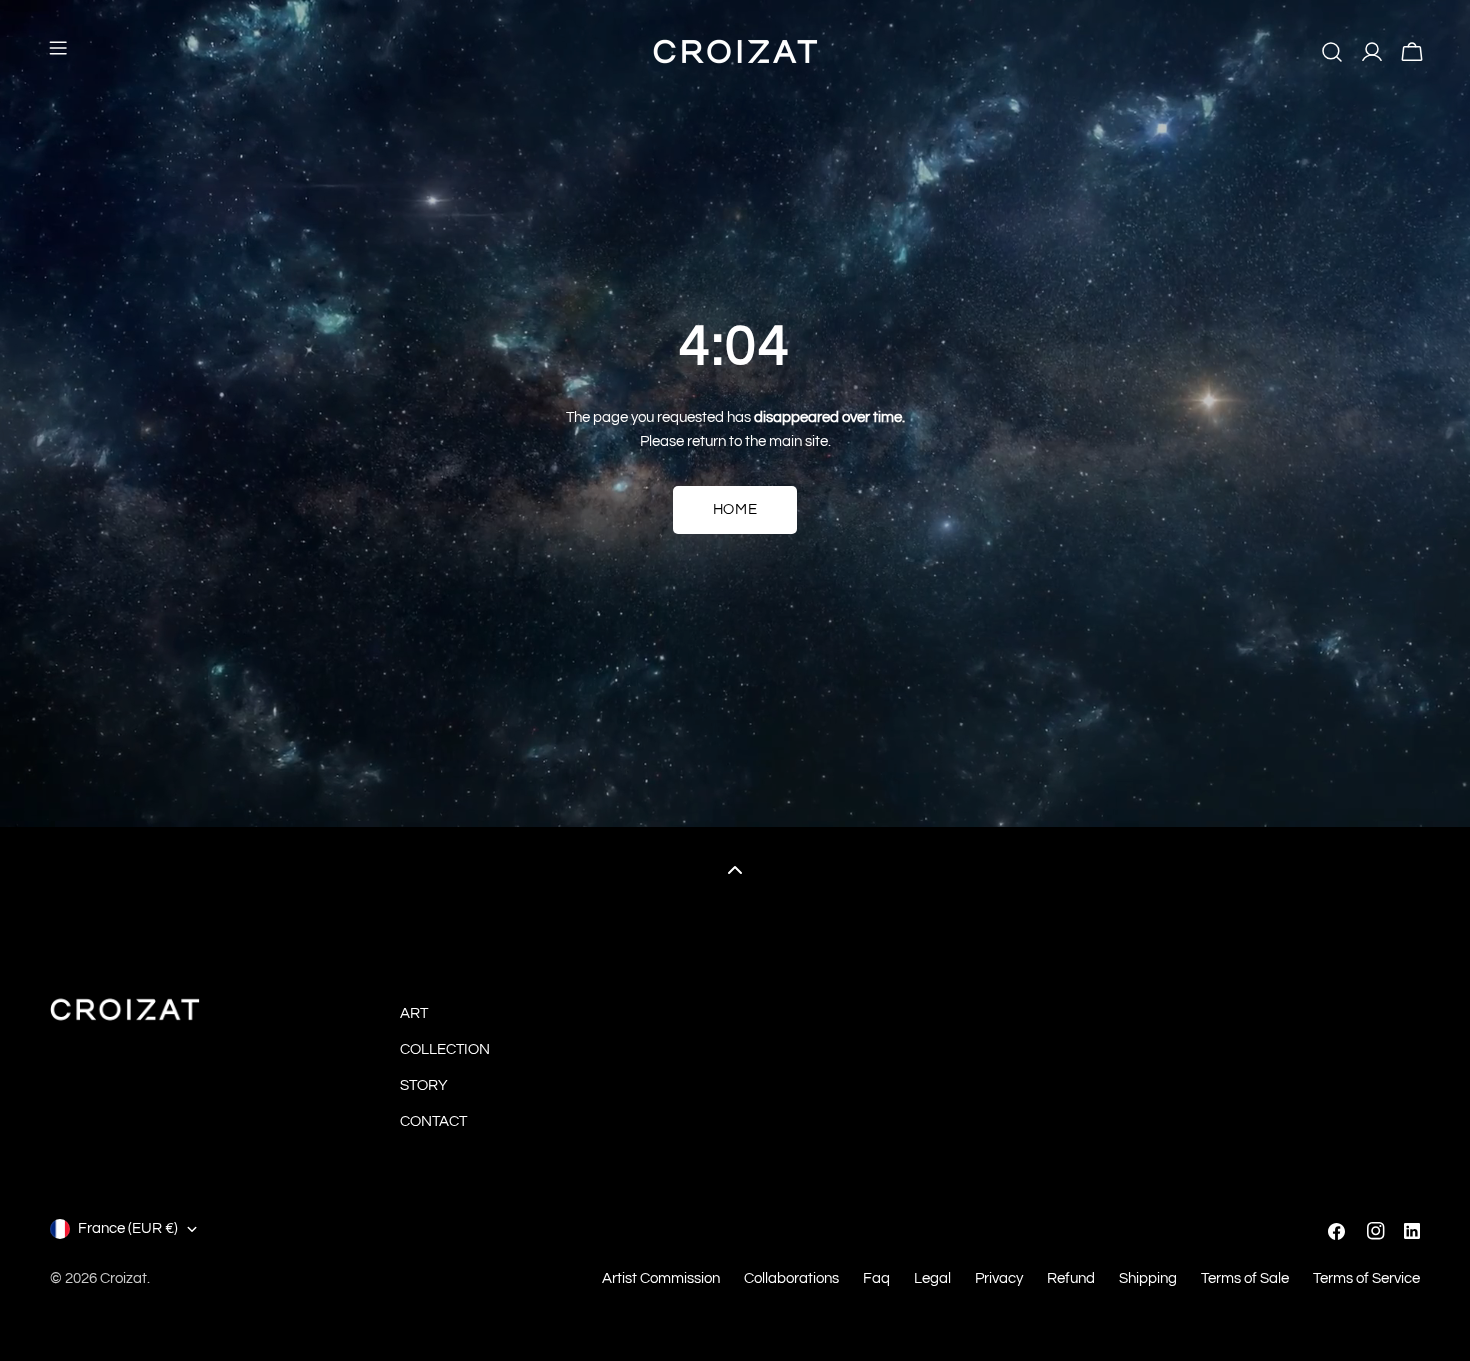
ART (414, 1013)
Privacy (999, 1278)
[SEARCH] (1332, 52)
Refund (1071, 1278)
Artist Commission (661, 1278)
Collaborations (791, 1278)
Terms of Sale (1245, 1278)
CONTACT (433, 1121)
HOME (735, 509)
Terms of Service (1366, 1278)
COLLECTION (445, 1049)
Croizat (123, 1278)
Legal (932, 1278)
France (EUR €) (128, 1228)
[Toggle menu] (58, 52)
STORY (424, 1085)
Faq (876, 1278)
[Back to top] (735, 869)
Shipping (1148, 1278)
